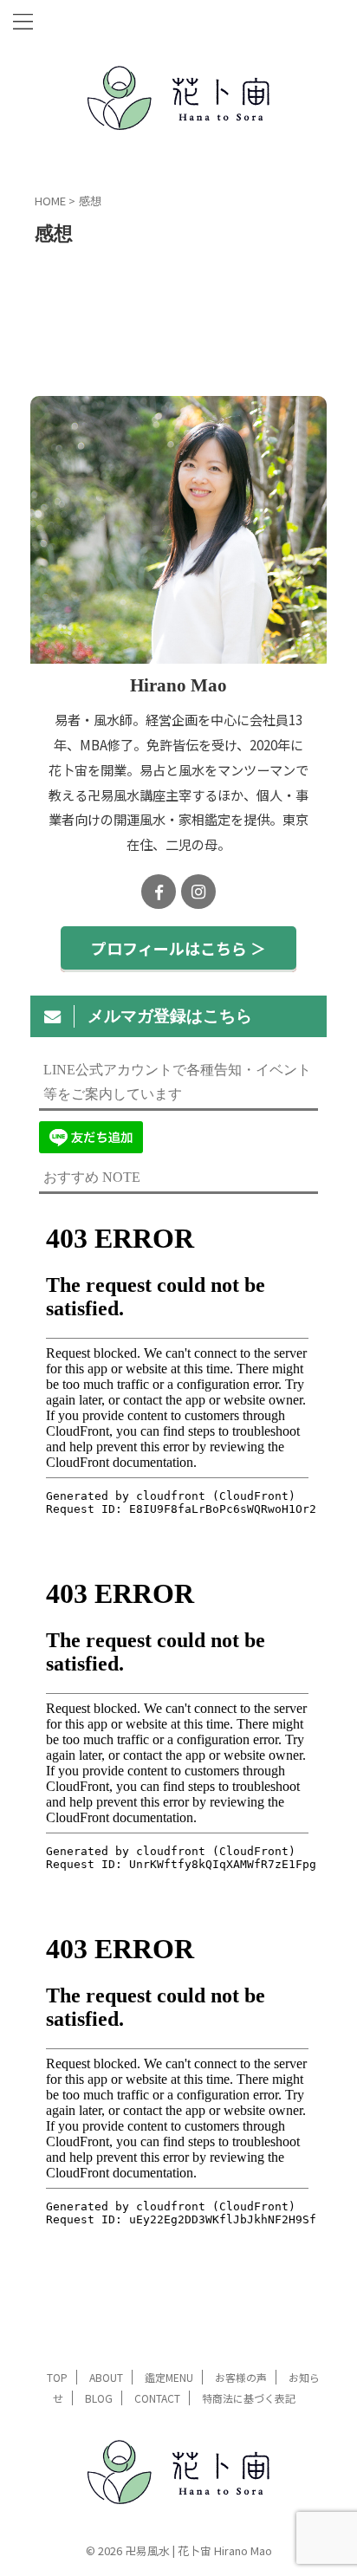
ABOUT (106, 2377)
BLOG (99, 2398)
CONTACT (157, 2398)
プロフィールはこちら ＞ (178, 948)
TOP (57, 2377)
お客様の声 (241, 2377)
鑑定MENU (169, 2377)
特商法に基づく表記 (249, 2398)
